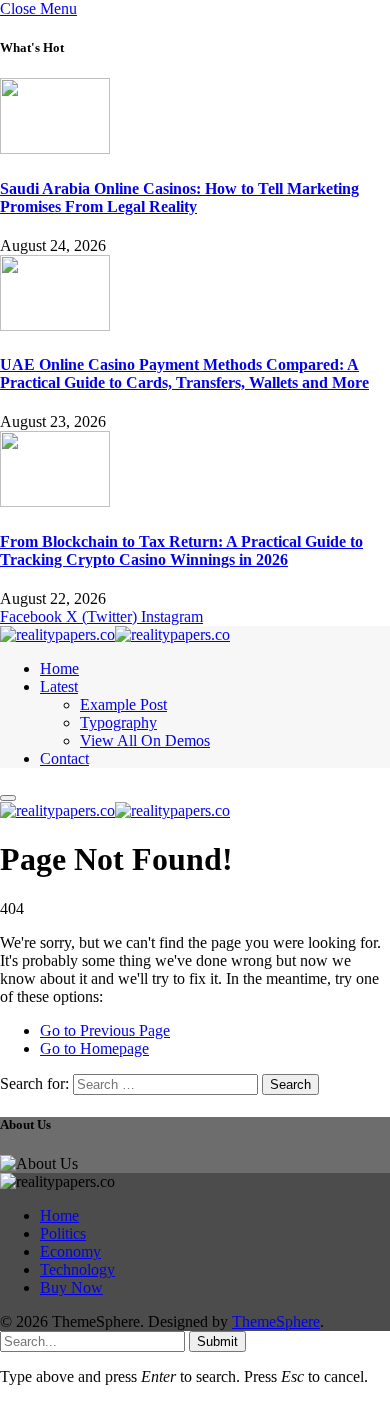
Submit (217, 1341)
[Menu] (8, 798)
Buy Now (71, 1287)
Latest (59, 686)
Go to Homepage (94, 1048)
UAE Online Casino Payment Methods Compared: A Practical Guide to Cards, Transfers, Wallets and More (184, 373)
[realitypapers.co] (115, 634)
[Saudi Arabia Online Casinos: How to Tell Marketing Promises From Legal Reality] (55, 148)
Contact (64, 758)
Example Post (123, 704)
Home (59, 668)
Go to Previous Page (105, 1030)
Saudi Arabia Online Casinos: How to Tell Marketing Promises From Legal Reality (179, 197)
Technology (77, 1269)
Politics (63, 1233)
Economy (70, 1251)
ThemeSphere (276, 1321)
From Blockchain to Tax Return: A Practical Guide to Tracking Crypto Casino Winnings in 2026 (181, 550)
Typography (118, 722)
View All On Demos (145, 740)
